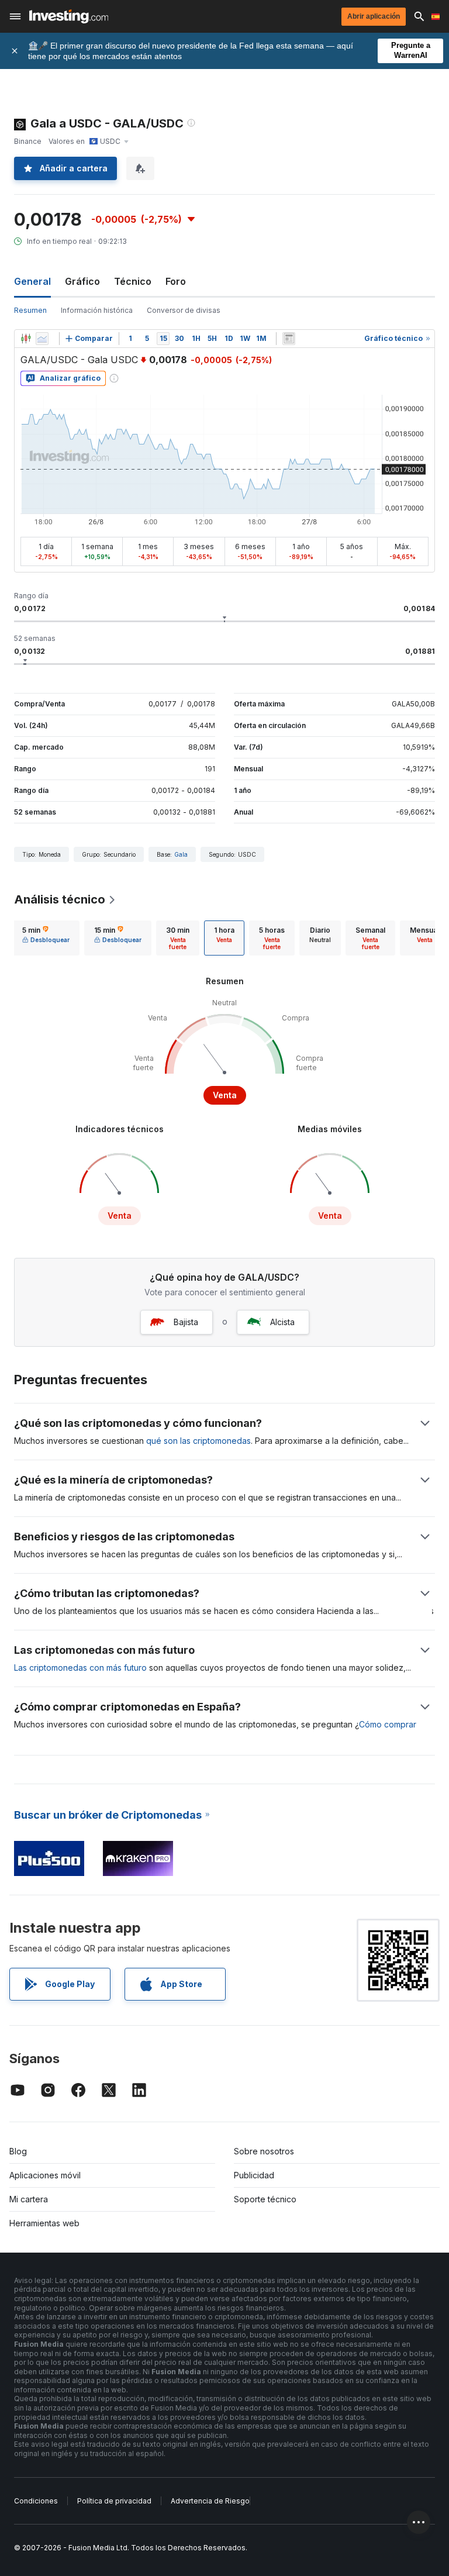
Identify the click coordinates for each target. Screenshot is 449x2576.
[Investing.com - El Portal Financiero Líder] (69, 16)
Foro (176, 281)
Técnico (133, 281)
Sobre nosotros (264, 2151)
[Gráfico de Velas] (26, 339)
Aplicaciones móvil (45, 2175)
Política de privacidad (114, 2501)
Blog (18, 2151)
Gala (181, 854)
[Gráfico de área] (42, 339)
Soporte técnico (265, 2199)
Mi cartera (29, 2199)
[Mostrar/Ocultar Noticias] (289, 339)
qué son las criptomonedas (198, 1441)
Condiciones (36, 2501)
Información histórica (97, 310)
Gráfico (82, 281)
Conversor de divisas (184, 310)
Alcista (282, 1322)
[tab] (46, 938)
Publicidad (254, 2175)
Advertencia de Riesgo (210, 2501)
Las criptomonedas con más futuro (80, 1668)
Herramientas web (44, 2223)
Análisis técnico (60, 899)
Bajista (186, 1322)
